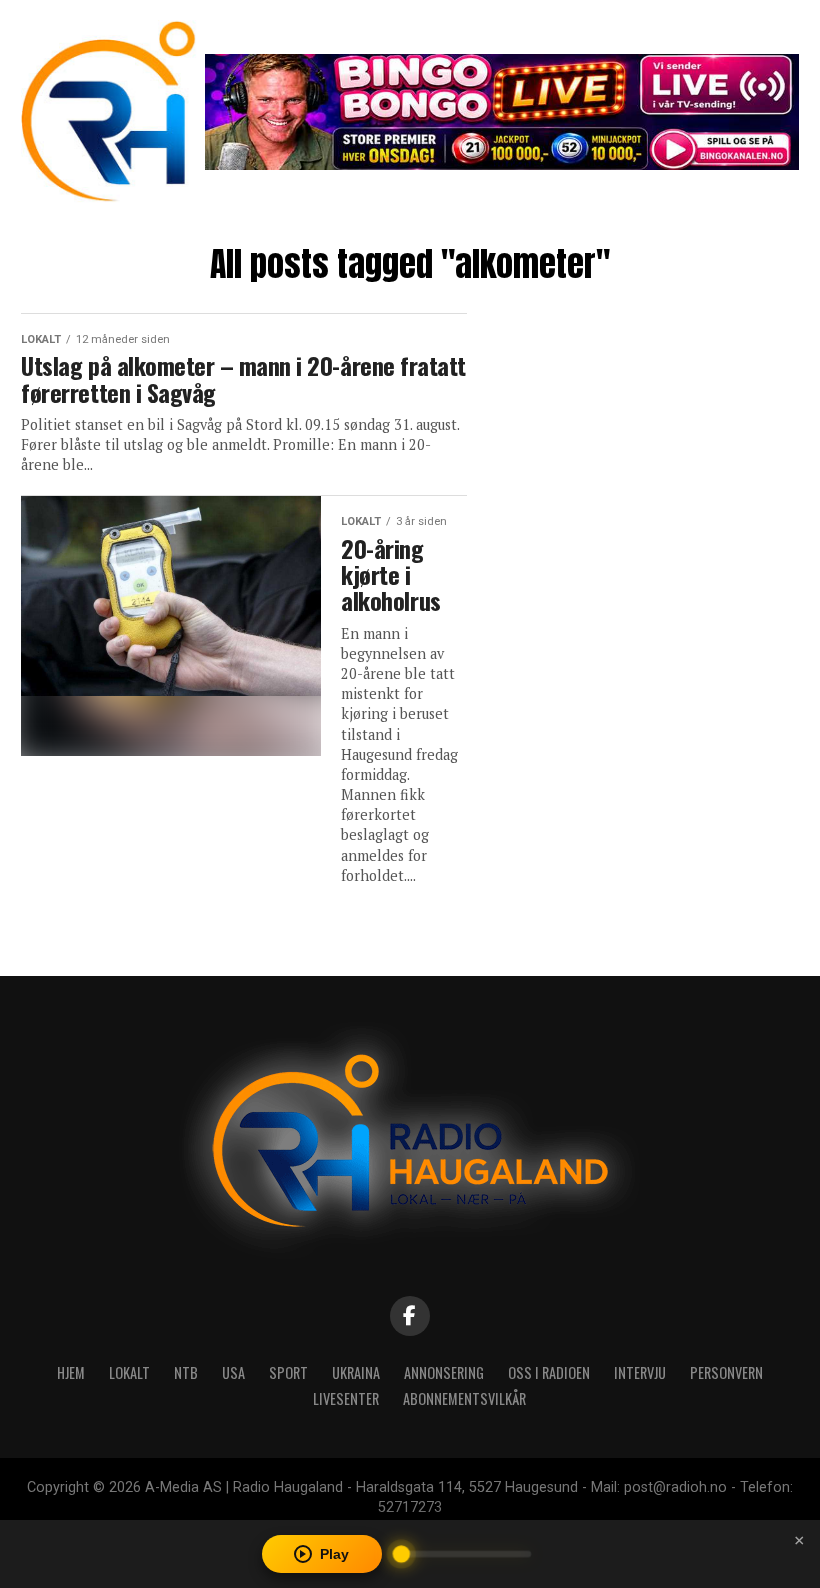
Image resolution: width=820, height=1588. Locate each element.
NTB (186, 1372)
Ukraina (356, 1372)
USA (233, 1372)
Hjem (71, 1372)
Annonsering (444, 1372)
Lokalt (129, 1372)
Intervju (640, 1372)
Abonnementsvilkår (464, 1398)
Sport (288, 1372)
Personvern (726, 1372)
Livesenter (346, 1398)
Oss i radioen (549, 1372)
